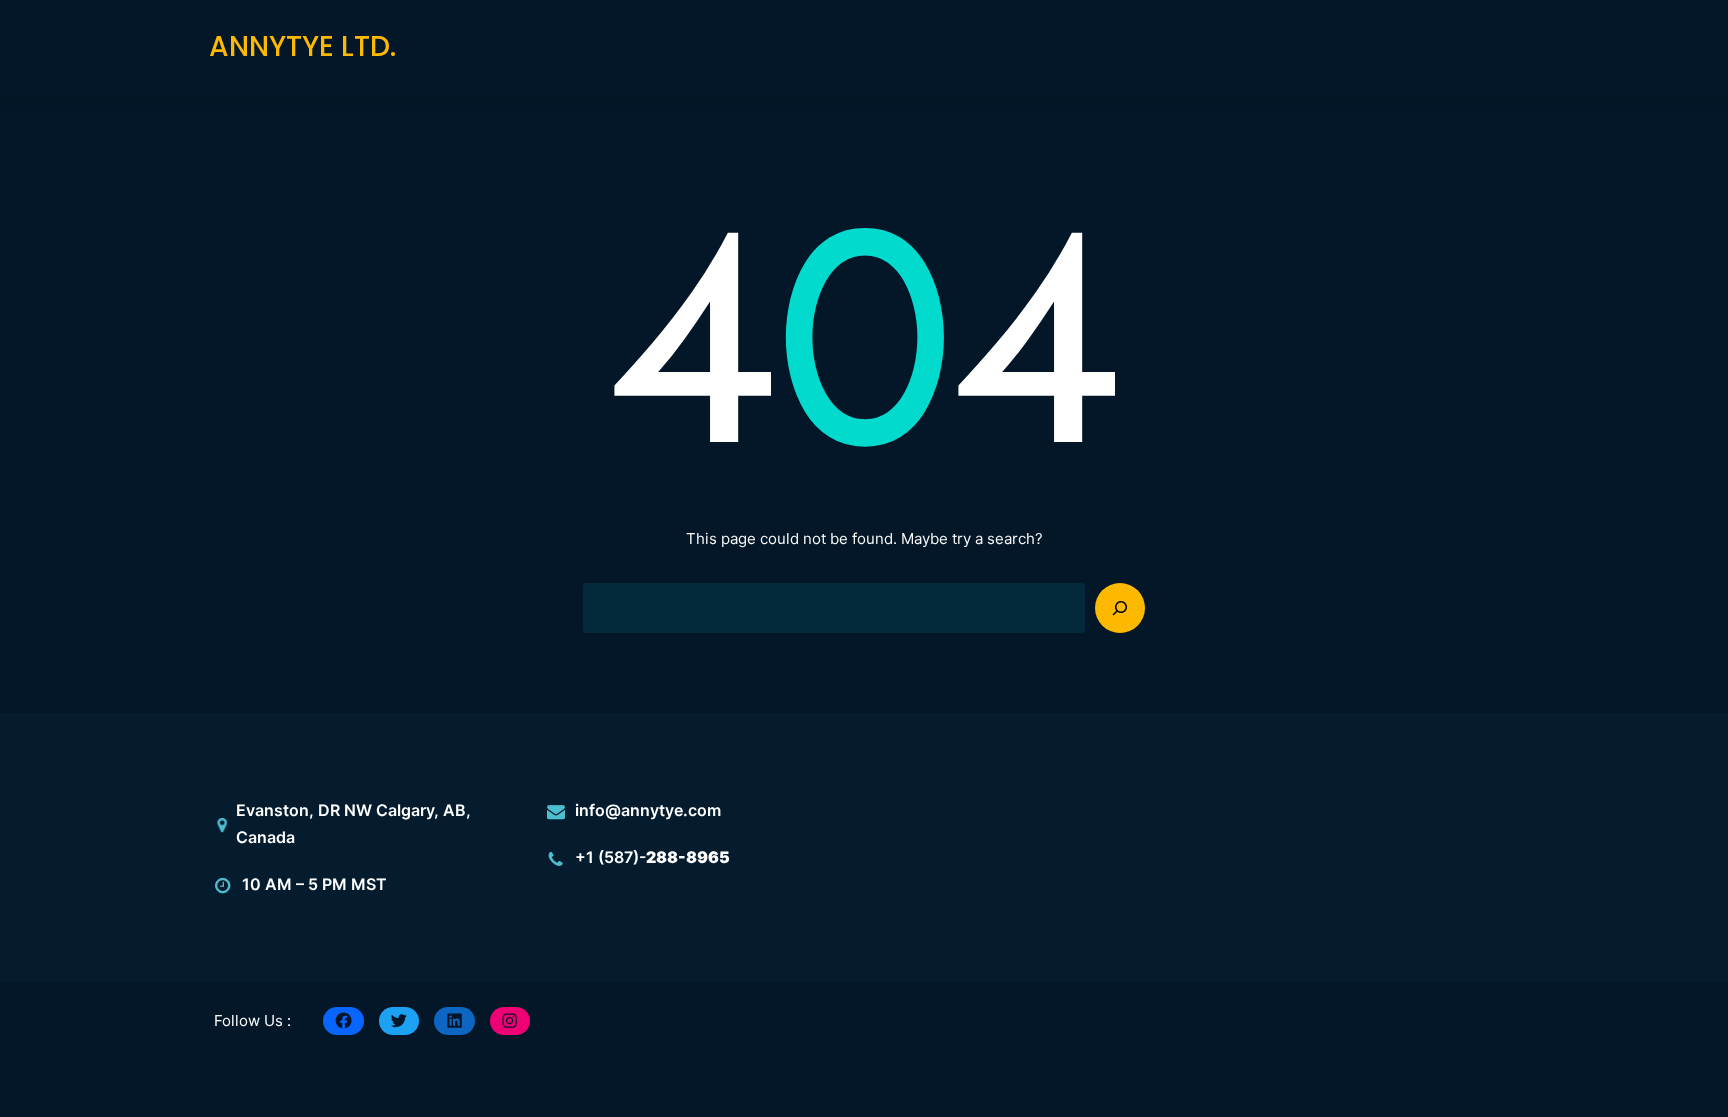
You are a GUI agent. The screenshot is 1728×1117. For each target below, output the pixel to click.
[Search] (1120, 608)
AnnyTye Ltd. (302, 46)
